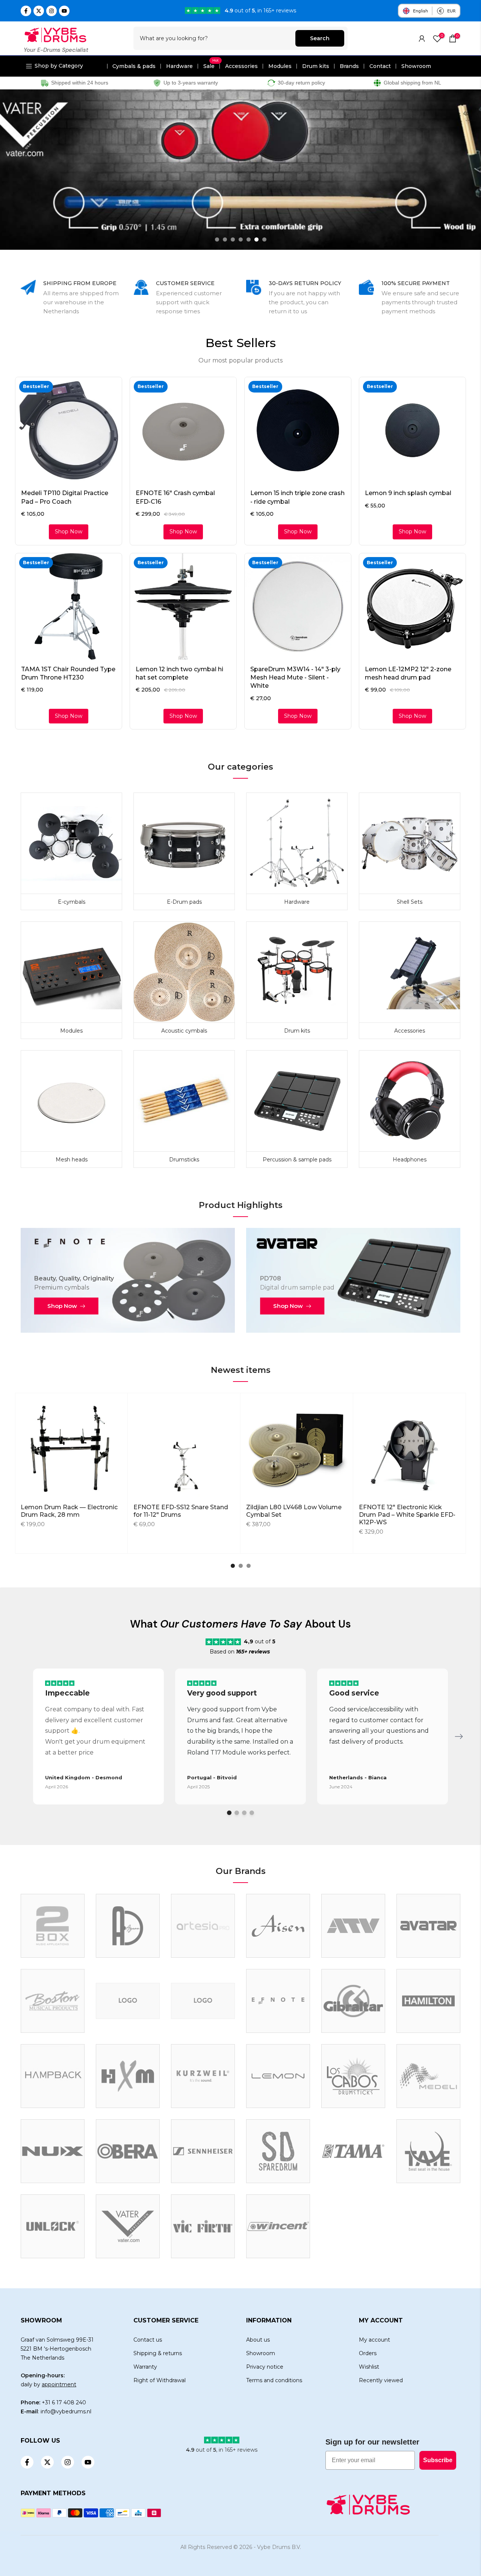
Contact (380, 66)
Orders (368, 2353)
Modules (280, 66)
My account (374, 2340)
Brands (349, 66)
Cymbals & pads (134, 66)
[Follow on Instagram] (51, 11)
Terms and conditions (274, 2380)
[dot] (229, 1813)
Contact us (148, 2340)
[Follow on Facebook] (26, 11)
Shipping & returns (158, 2353)
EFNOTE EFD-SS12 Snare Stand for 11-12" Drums (181, 1511)
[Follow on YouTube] (64, 11)
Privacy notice (265, 2367)
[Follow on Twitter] (39, 11)
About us (258, 2340)
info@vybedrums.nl (66, 2411)
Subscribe (438, 2460)
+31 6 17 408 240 (64, 2402)
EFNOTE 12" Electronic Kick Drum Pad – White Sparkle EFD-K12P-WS (407, 1515)
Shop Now (62, 1306)
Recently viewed (381, 2380)
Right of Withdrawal (160, 2380)
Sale (211, 66)
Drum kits (316, 66)
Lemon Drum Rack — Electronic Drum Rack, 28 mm (69, 1511)
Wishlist (369, 2367)
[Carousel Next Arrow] (459, 1736)
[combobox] (215, 38)
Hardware (179, 66)
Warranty (145, 2367)
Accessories (241, 66)
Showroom (416, 66)
